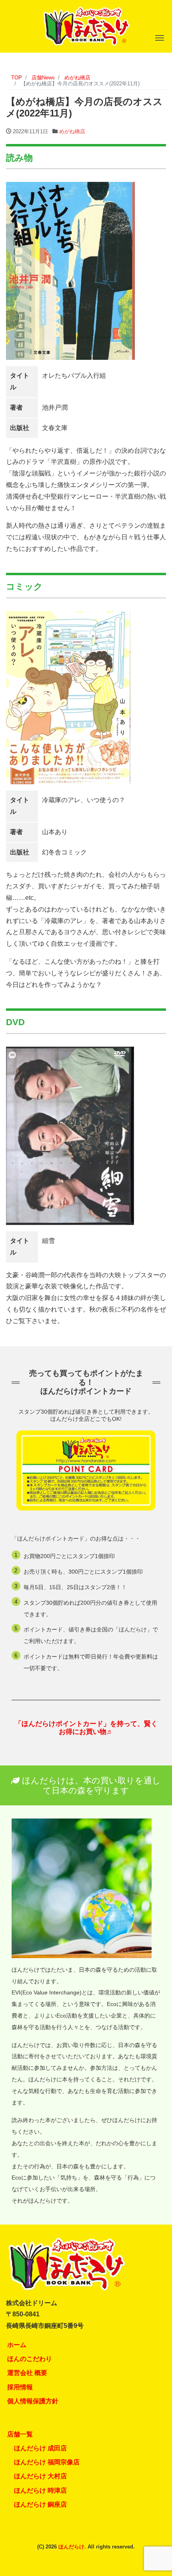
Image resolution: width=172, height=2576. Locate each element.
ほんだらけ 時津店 (40, 2490)
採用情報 (20, 2387)
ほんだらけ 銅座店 (40, 2504)
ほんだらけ (71, 2547)
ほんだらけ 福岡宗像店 (47, 2462)
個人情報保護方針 (33, 2401)
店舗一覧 (20, 2434)
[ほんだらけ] (86, 25)
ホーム (17, 2345)
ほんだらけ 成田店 (40, 2448)
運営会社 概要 (27, 2373)
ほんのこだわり (30, 2359)
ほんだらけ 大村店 (40, 2476)
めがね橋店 (72, 131)
